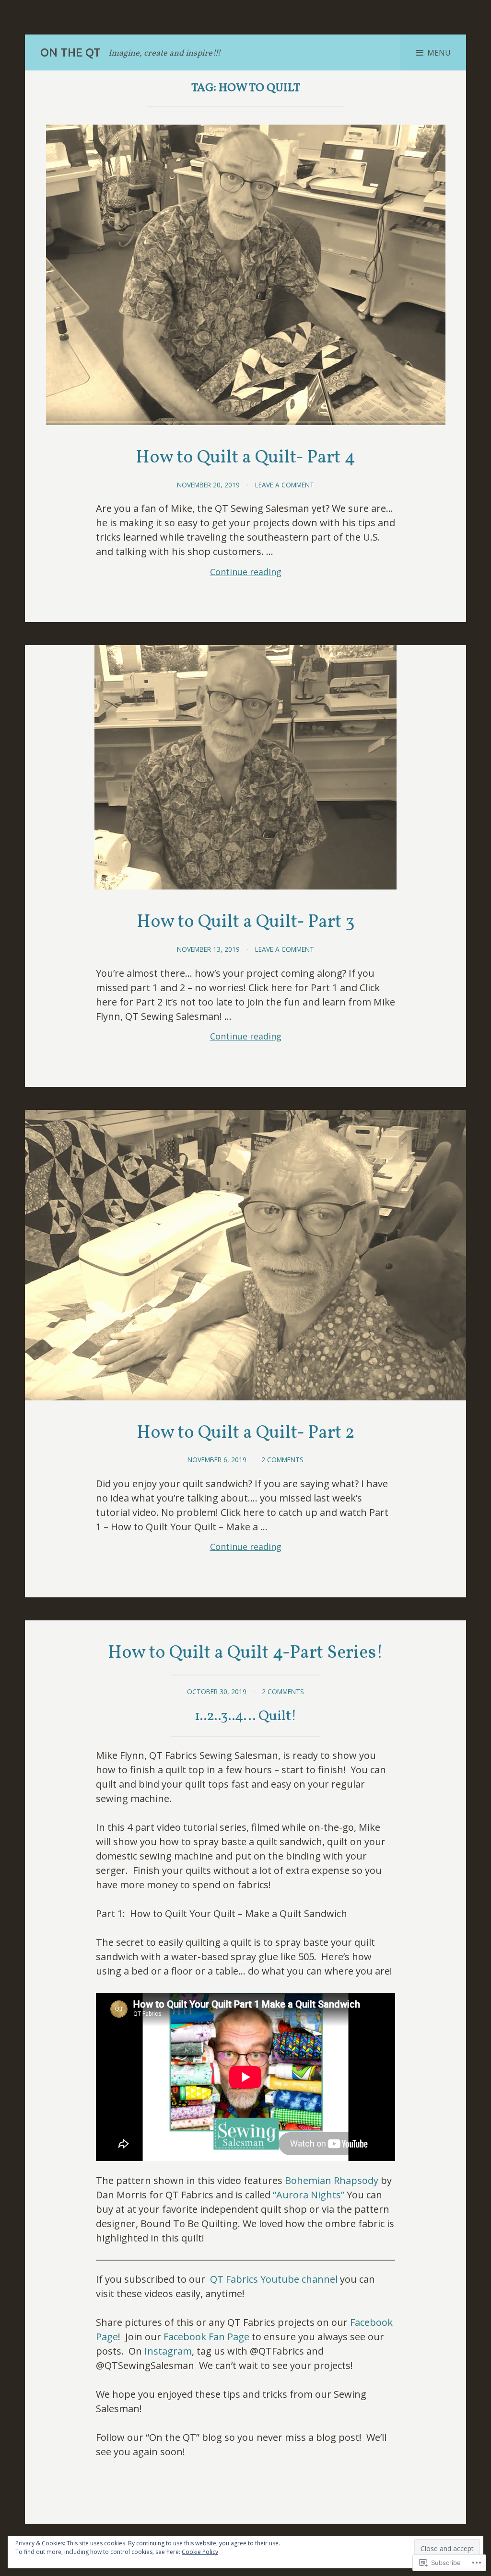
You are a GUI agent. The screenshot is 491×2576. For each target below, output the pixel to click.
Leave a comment (285, 485)
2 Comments (282, 1460)
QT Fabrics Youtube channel (275, 2279)
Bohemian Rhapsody (332, 2180)
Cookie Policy (200, 2552)
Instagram (168, 2351)
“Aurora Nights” (309, 2195)
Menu (439, 53)
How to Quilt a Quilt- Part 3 (246, 922)
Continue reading (189, 572)
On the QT (70, 52)
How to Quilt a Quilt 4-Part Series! (245, 1653)
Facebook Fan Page (206, 2337)
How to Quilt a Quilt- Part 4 (245, 458)
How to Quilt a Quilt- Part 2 (246, 1433)
